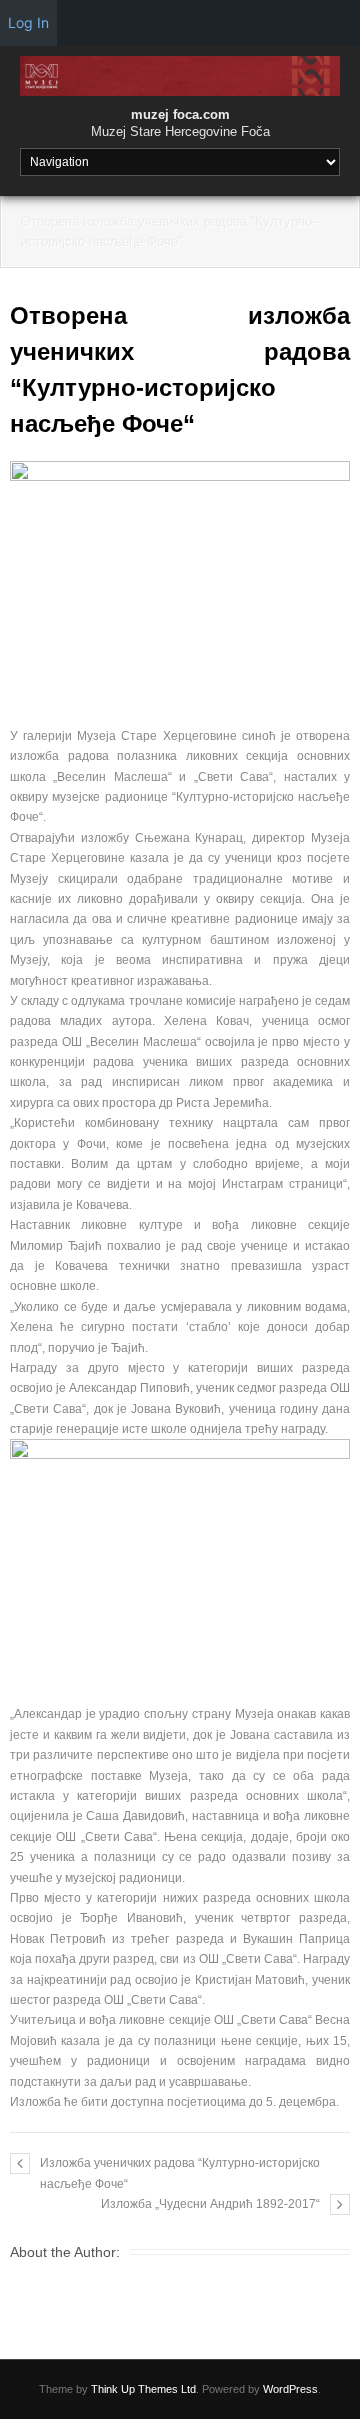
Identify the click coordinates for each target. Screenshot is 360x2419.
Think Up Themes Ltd (143, 2389)
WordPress (290, 2389)
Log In (28, 22)
